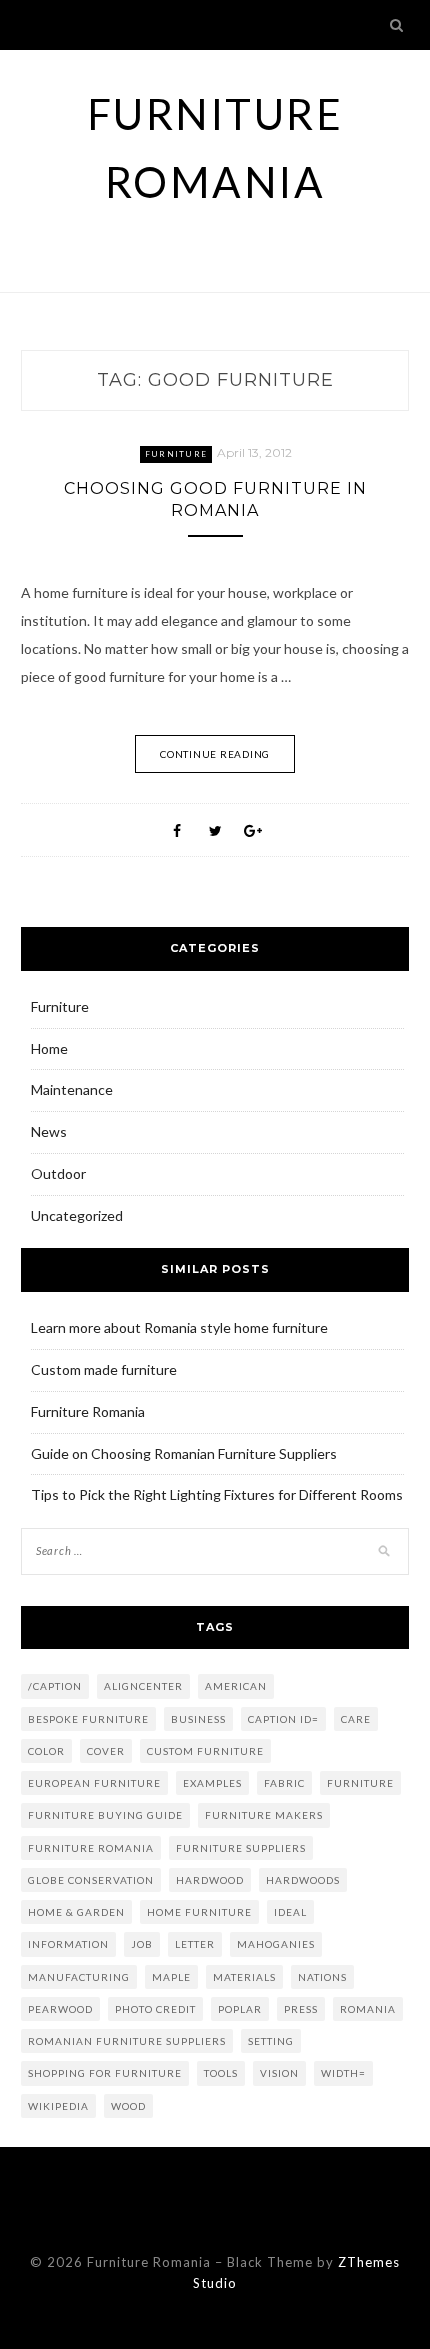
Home (49, 1048)
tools (221, 2073)
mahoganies (276, 1944)
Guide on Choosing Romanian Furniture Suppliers (184, 1453)
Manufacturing (79, 1977)
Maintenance (72, 1089)
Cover (106, 1751)
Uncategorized (77, 1215)
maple (171, 1977)
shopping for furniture (105, 2073)
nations (322, 1977)
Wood (128, 2106)
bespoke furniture (88, 1719)
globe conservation (91, 1880)
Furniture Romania (88, 1411)
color (46, 1751)
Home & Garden (76, 1912)
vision (279, 2073)
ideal (290, 1912)
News (49, 1131)
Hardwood (210, 1880)
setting (271, 2041)
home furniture (199, 1912)
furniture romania (91, 1848)
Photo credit (155, 2009)
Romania (368, 2009)
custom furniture (205, 1751)
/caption (55, 1686)
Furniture (176, 454)
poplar (240, 2009)
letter (195, 1944)
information (68, 1944)
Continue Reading (215, 754)
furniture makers (264, 1815)
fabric (284, 1783)
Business (198, 1719)
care (356, 1719)
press (301, 2009)
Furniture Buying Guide (105, 1815)
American (236, 1686)
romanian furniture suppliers (127, 2041)
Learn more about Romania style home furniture (179, 1327)
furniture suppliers (241, 1848)
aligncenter (143, 1686)
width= (343, 2073)
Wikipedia (58, 2106)
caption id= (283, 1719)
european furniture (94, 1783)
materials (244, 1977)
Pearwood (60, 2009)
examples (212, 1783)
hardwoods (303, 1880)
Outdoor (58, 1173)
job (142, 1944)
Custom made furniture (104, 1369)
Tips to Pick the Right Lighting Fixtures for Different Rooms (217, 1494)
